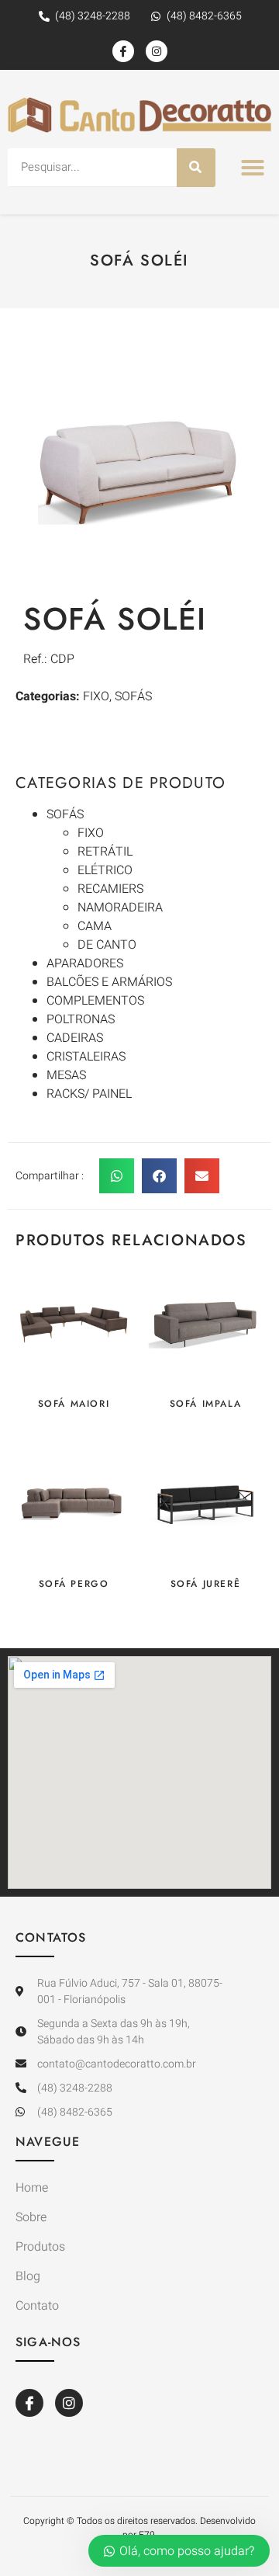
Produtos (40, 2247)
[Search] (196, 168)
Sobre (31, 2217)
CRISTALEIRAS (86, 1057)
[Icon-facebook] (123, 51)
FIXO (91, 833)
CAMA (95, 926)
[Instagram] (157, 51)
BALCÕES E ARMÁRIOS (109, 982)
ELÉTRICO (105, 870)
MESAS (66, 1075)
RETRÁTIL (105, 852)
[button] (253, 168)
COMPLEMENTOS (95, 1001)
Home (32, 2188)
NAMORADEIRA (120, 908)
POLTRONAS (81, 1019)
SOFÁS (65, 814)
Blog (28, 2276)
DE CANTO (107, 945)
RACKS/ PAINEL (89, 1094)
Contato (37, 2306)
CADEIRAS (75, 1038)
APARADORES (85, 963)
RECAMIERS (110, 889)
